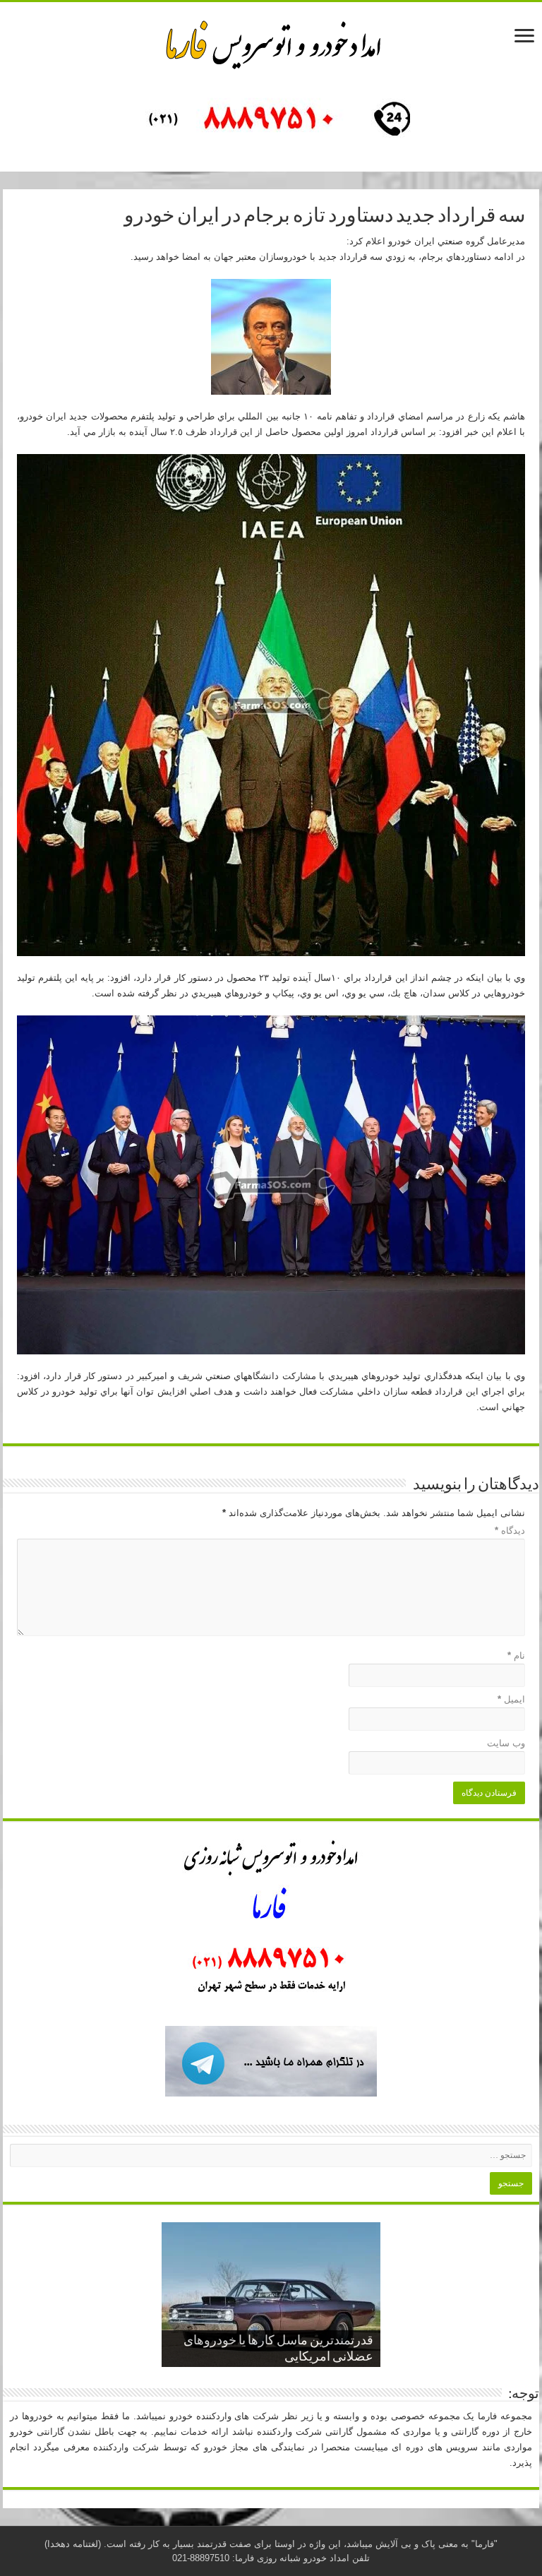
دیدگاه (510, 1531)
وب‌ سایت (506, 1743)
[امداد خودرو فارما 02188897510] (271, 42)
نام (516, 1656)
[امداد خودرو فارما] (271, 121)
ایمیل (511, 1699)
